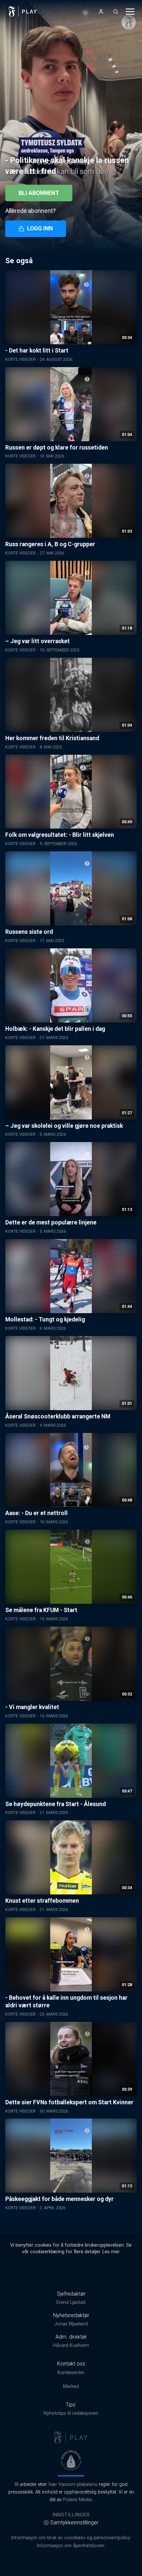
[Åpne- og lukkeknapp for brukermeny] (101, 12)
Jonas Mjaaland (71, 2324)
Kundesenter (71, 2373)
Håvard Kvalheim (71, 2345)
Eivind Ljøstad (71, 2302)
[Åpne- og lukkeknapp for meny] (130, 12)
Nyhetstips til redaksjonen (71, 2413)
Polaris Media (77, 2500)
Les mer (111, 2252)
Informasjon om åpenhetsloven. (71, 2546)
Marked (71, 2386)
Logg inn (40, 228)
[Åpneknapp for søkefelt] (116, 12)
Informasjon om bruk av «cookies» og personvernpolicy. (71, 2538)
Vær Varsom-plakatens (73, 2484)
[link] (23, 12)
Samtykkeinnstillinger (74, 2523)
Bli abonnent (39, 193)
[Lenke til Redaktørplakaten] (71, 2460)
